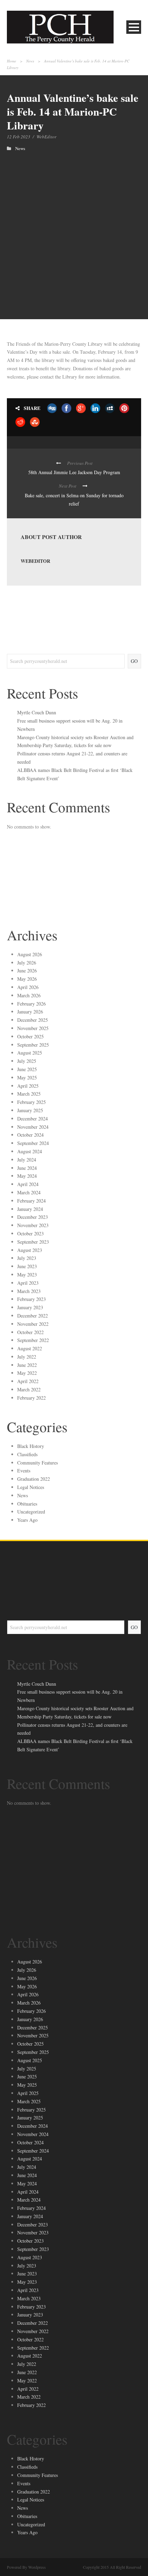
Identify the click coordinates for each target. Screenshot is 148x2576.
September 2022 (33, 1340)
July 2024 (27, 1160)
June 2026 (27, 971)
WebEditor (46, 137)
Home (12, 61)
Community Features (38, 1463)
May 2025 (27, 1078)
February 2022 (31, 1398)
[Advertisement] (74, 228)
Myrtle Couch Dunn (37, 712)
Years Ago (27, 1520)
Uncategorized (31, 1512)
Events (24, 1471)
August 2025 (30, 1053)
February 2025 (31, 1102)
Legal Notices (31, 1487)
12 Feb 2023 (19, 137)
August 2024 (30, 1151)
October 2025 (30, 1036)
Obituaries (27, 1504)
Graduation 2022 (34, 1479)
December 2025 (33, 1020)
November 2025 (33, 1028)
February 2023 (31, 1299)
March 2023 (29, 1291)
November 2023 (33, 1225)
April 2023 (28, 1283)
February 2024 (31, 1201)
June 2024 (27, 1168)
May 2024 (27, 1176)
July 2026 (27, 963)
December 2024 (33, 1119)
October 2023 (30, 1233)
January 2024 (30, 1209)
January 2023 (30, 1307)
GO (134, 661)
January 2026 (30, 1012)
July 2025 (27, 1061)
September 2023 (33, 1242)
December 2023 (33, 1217)
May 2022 (27, 1373)
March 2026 (29, 995)
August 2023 (30, 1250)
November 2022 (33, 1324)
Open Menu (134, 27)
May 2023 (27, 1275)
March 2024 (29, 1192)
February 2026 (31, 1004)
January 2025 (30, 1110)
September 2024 (33, 1143)
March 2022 (29, 1389)
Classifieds (27, 1454)
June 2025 (27, 1069)
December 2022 (33, 1316)
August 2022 (30, 1348)
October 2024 (30, 1135)
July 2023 (27, 1258)
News (30, 61)
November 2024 (33, 1127)
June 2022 (27, 1365)
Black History (31, 1446)
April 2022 (28, 1381)
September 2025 (33, 1045)
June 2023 (27, 1266)
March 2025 (29, 1094)
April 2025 (28, 1086)
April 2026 (28, 987)
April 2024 (28, 1184)
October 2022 (30, 1332)
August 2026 (30, 954)
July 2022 (27, 1357)
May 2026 (27, 979)
